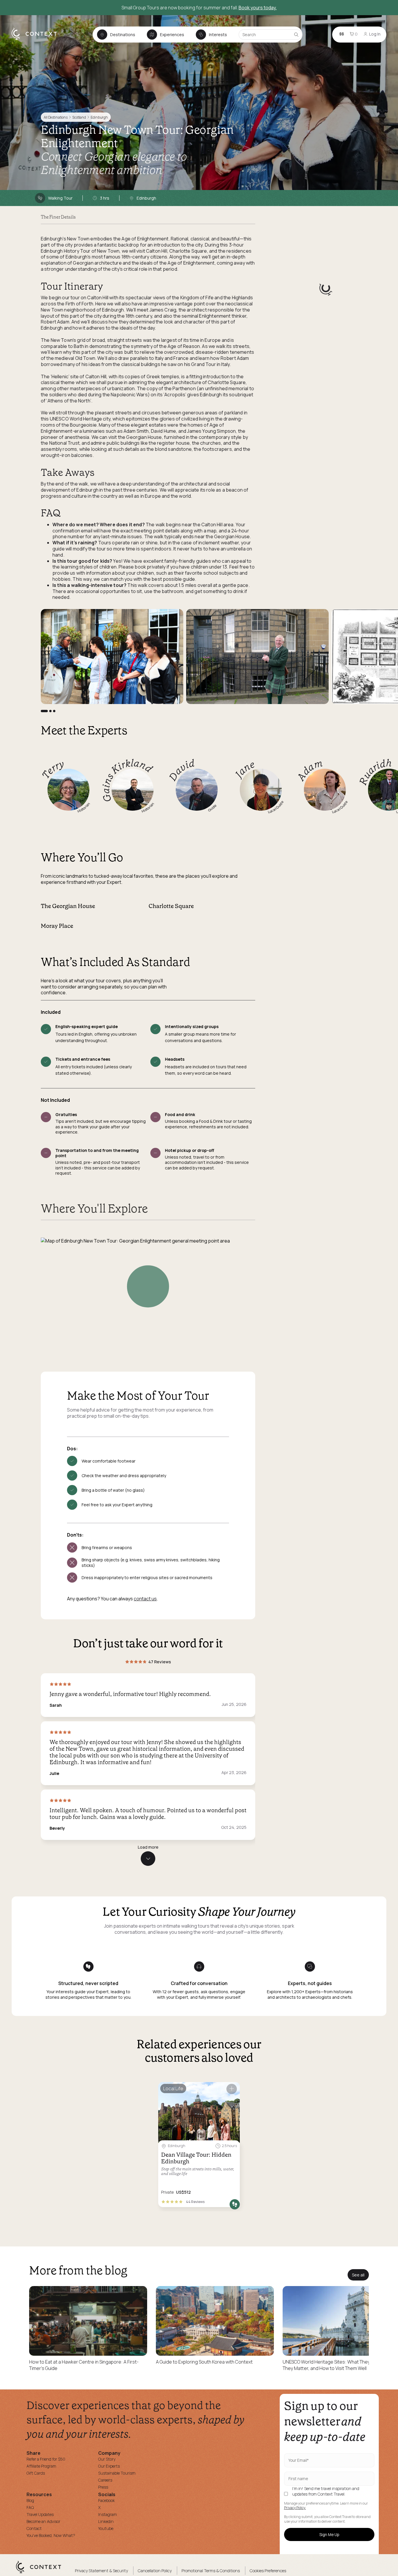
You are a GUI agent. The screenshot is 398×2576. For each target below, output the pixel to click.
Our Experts (109, 2466)
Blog (30, 2500)
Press (103, 2487)
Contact (34, 2528)
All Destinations (56, 117)
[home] (37, 40)
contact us (145, 1599)
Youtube (106, 2528)
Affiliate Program (41, 2466)
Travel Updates (40, 2514)
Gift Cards (36, 2473)
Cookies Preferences (268, 2571)
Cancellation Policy (155, 2571)
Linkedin (106, 2521)
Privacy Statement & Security (101, 2571)
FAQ (30, 2507)
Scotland (79, 117)
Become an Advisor (43, 2521)
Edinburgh (99, 117)
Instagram (108, 2514)
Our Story (107, 2459)
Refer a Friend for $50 (46, 2459)
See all (358, 2275)
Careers (105, 2480)
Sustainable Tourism (117, 2473)
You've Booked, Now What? (51, 2535)
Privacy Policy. (295, 2508)
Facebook (106, 2500)
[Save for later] (232, 2089)
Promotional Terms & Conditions (211, 2571)
